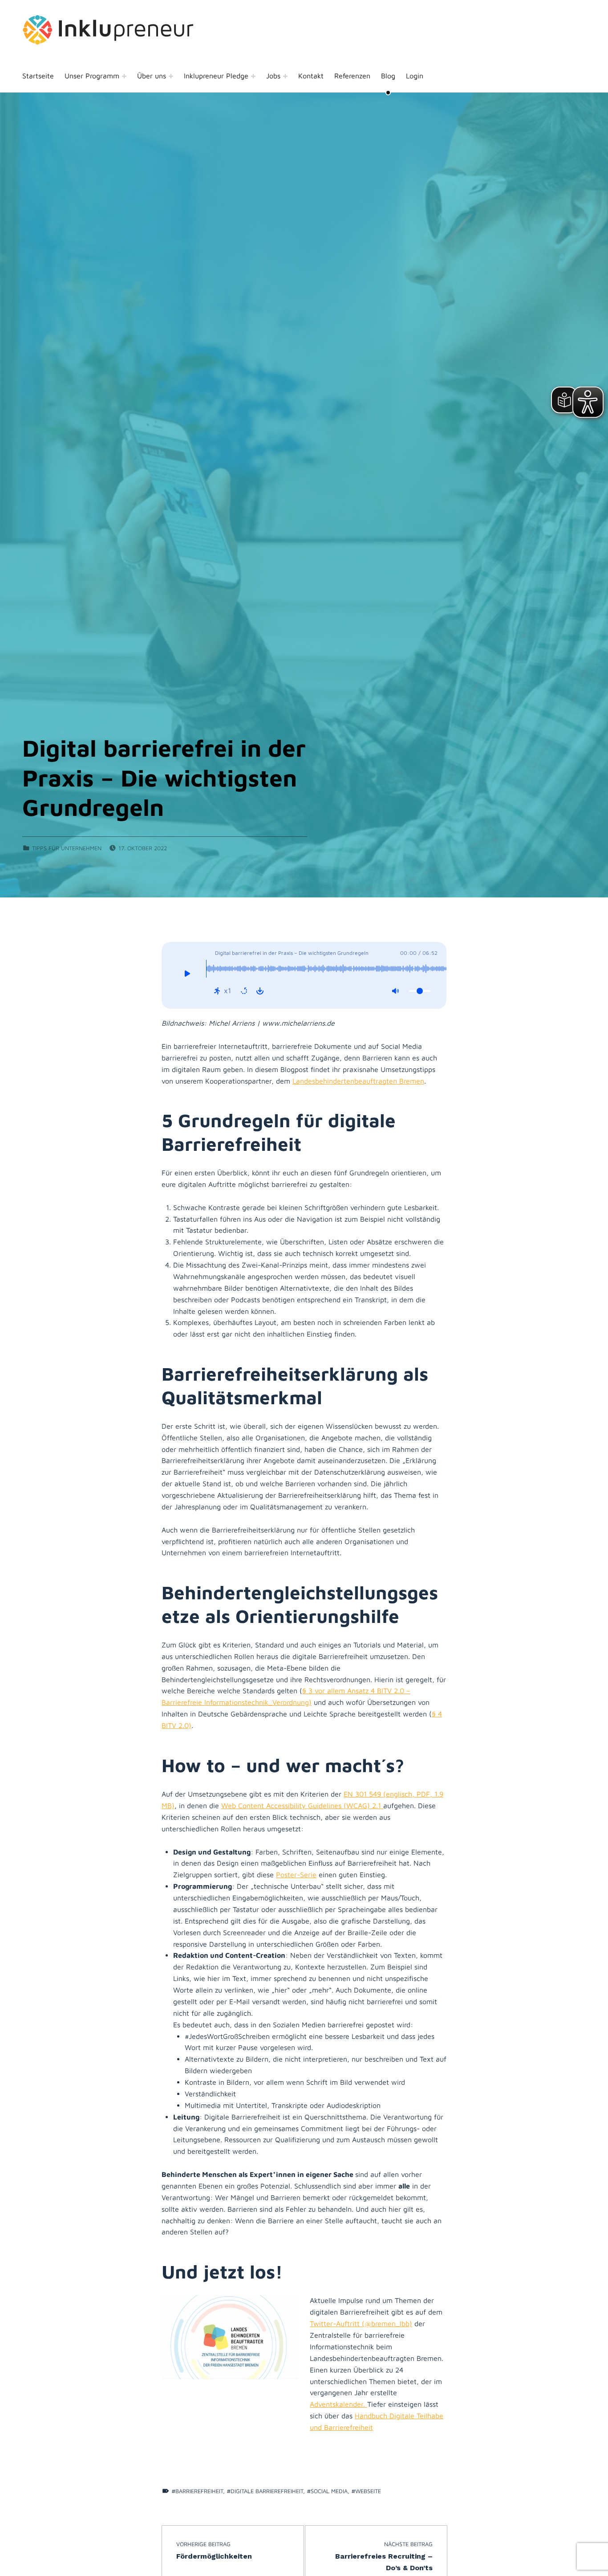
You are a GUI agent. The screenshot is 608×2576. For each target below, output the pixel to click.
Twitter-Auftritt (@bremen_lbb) (361, 2323)
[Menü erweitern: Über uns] (171, 76)
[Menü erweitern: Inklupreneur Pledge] (253, 76)
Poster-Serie (296, 1875)
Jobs (273, 76)
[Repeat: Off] (244, 991)
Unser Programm (92, 76)
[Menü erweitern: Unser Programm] (124, 76)
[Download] (260, 991)
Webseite (368, 2491)
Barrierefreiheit (199, 2491)
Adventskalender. (338, 2404)
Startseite (38, 76)
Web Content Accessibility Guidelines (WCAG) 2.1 (302, 1806)
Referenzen (352, 76)
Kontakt (311, 76)
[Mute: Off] (395, 991)
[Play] (187, 975)
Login (415, 76)
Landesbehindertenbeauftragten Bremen (358, 1081)
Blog (388, 76)
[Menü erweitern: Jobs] (285, 76)
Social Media (329, 2491)
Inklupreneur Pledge (216, 76)
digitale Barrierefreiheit (267, 2491)
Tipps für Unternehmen (67, 848)
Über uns (152, 76)
